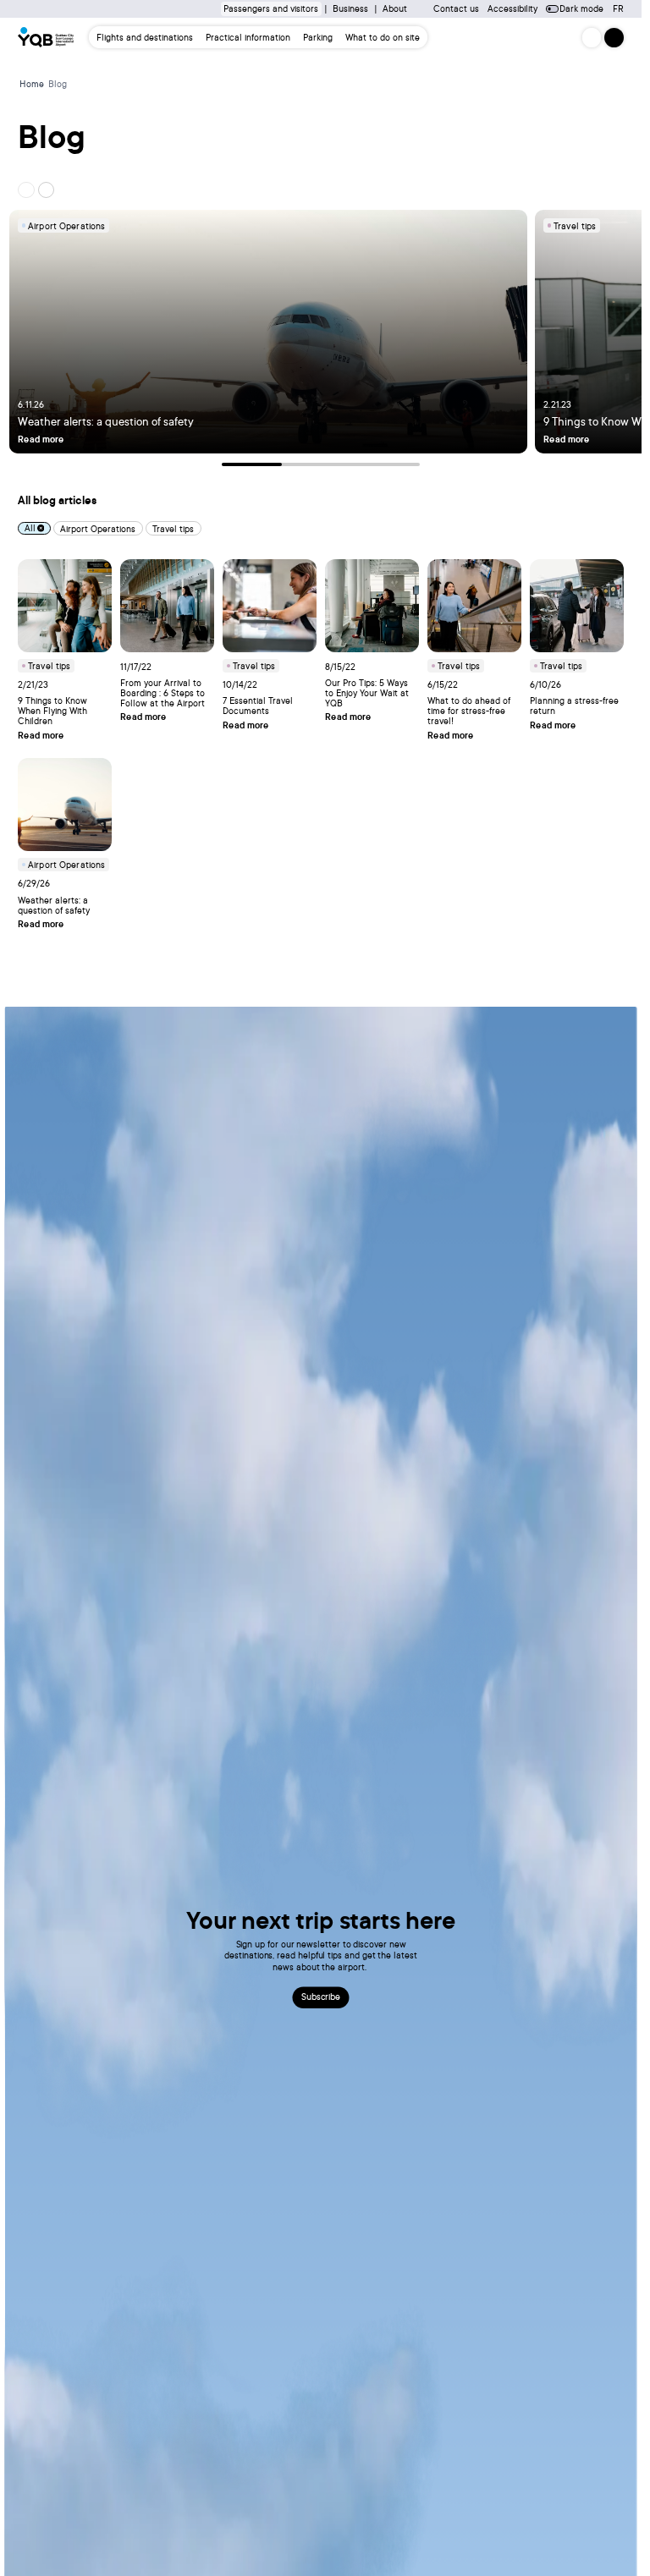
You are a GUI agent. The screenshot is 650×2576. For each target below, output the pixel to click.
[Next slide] (46, 190)
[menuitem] (145, 38)
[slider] (321, 464)
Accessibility (512, 8)
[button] (614, 37)
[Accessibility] (592, 37)
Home (32, 84)
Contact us (456, 8)
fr (618, 8)
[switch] (552, 8)
